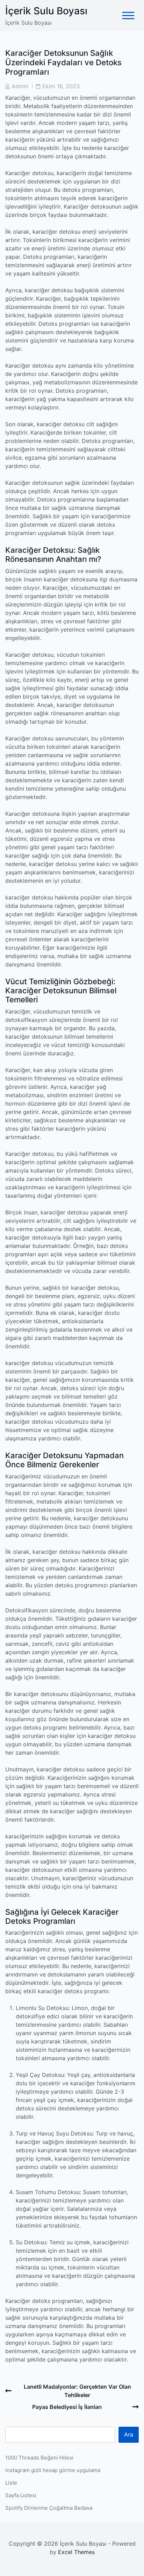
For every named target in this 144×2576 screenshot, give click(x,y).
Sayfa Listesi (21, 2495)
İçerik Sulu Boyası (46, 11)
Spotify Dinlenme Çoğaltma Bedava (49, 2508)
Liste (11, 2483)
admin (20, 86)
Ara (129, 2434)
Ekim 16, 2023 (61, 86)
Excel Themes (76, 2552)
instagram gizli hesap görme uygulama (53, 2470)
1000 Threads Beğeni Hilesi (39, 2458)
